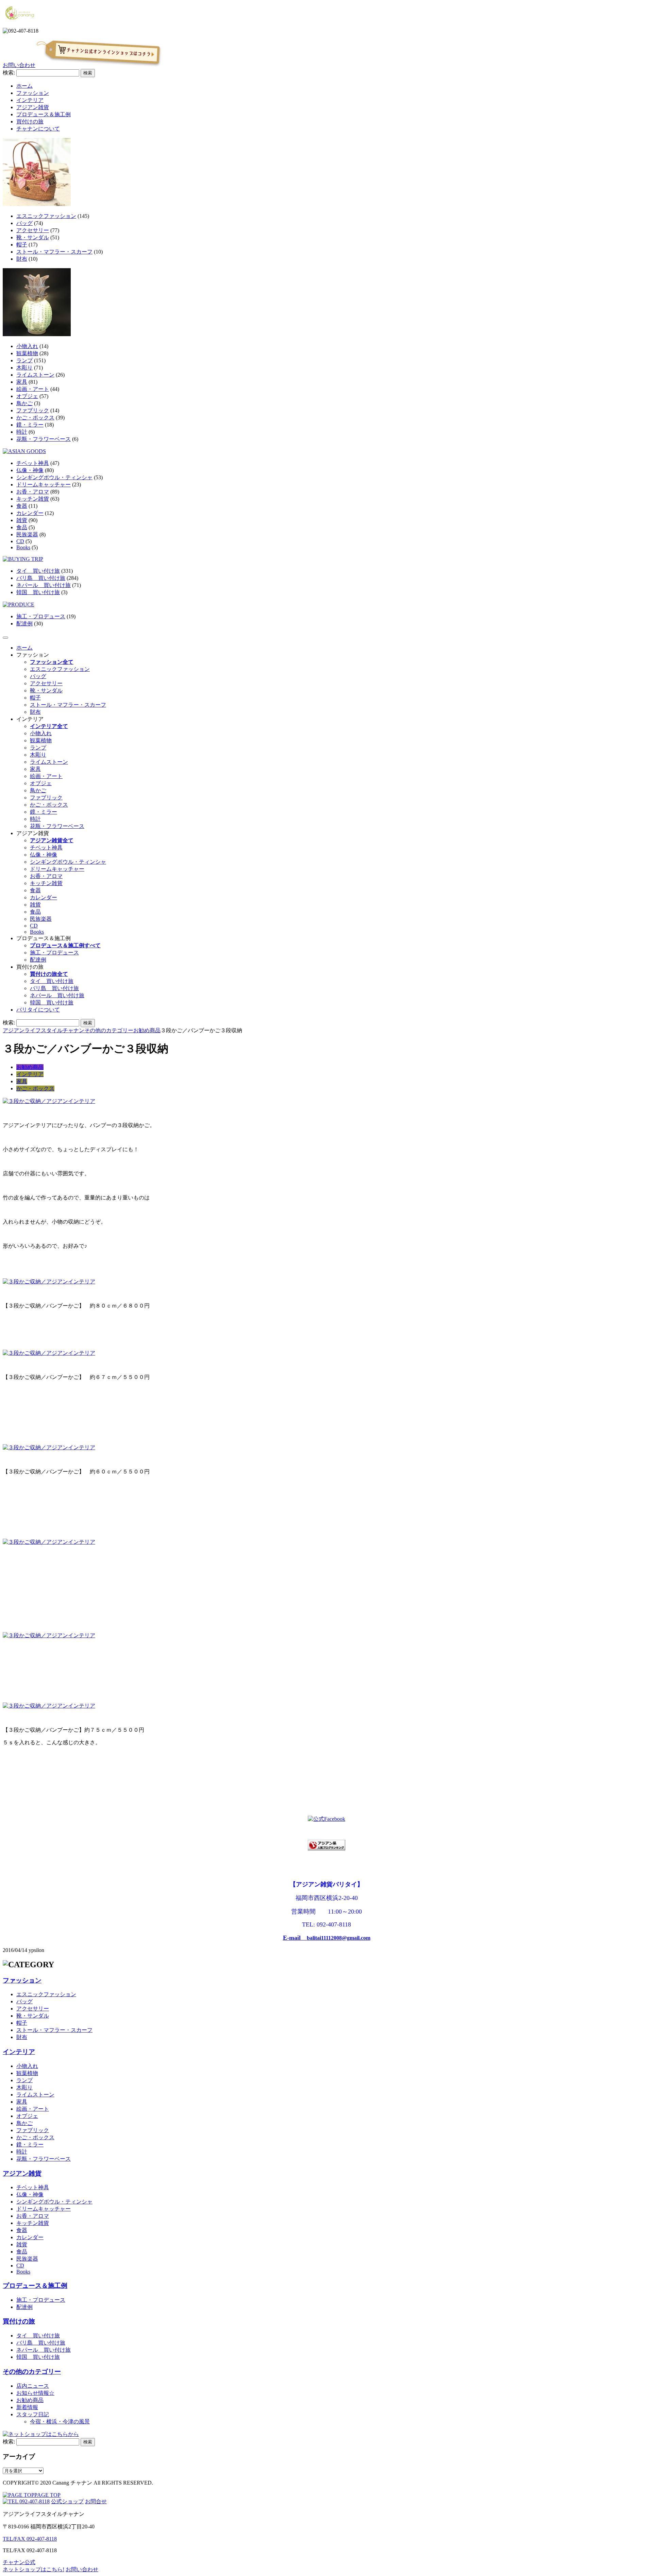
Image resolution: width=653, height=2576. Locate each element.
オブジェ (27, 396)
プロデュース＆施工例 (44, 114)
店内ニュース (33, 2386)
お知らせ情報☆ (35, 2393)
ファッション (33, 93)
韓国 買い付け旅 (38, 592)
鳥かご (24, 403)
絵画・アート (33, 389)
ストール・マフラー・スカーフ (54, 252)
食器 (22, 506)
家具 (22, 382)
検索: (9, 73)
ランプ (24, 360)
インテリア (30, 100)
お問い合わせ (19, 65)
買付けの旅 (30, 122)
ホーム (24, 86)
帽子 (22, 245)
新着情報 (27, 2407)
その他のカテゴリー (32, 2372)
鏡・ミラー (30, 425)
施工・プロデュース (41, 616)
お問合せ (96, 2501)
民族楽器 (27, 534)
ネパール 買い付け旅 (44, 585)
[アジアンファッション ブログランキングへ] (326, 1848)
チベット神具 (33, 463)
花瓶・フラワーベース (44, 439)
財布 (22, 259)
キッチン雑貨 (33, 499)
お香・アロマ (33, 492)
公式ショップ (67, 2501)
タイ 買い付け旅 (38, 571)
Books (23, 547)
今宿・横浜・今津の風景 (60, 2422)
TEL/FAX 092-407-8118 (30, 2539)
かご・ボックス (35, 418)
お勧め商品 (30, 1067)
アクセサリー (33, 230)
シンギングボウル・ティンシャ (54, 477)
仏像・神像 (30, 470)
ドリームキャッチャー (44, 485)
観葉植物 (27, 353)
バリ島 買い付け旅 (41, 578)
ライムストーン (35, 375)
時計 (22, 432)
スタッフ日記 (33, 2414)
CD (20, 541)
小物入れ (27, 346)
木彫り (24, 368)
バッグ (24, 223)
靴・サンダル (33, 237)
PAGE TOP (47, 2495)
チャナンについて (38, 129)
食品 (22, 527)
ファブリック (33, 410)
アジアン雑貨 (33, 107)
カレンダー (30, 513)
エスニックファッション (46, 216)
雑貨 (22, 520)
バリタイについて (38, 1010)
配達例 (24, 624)
